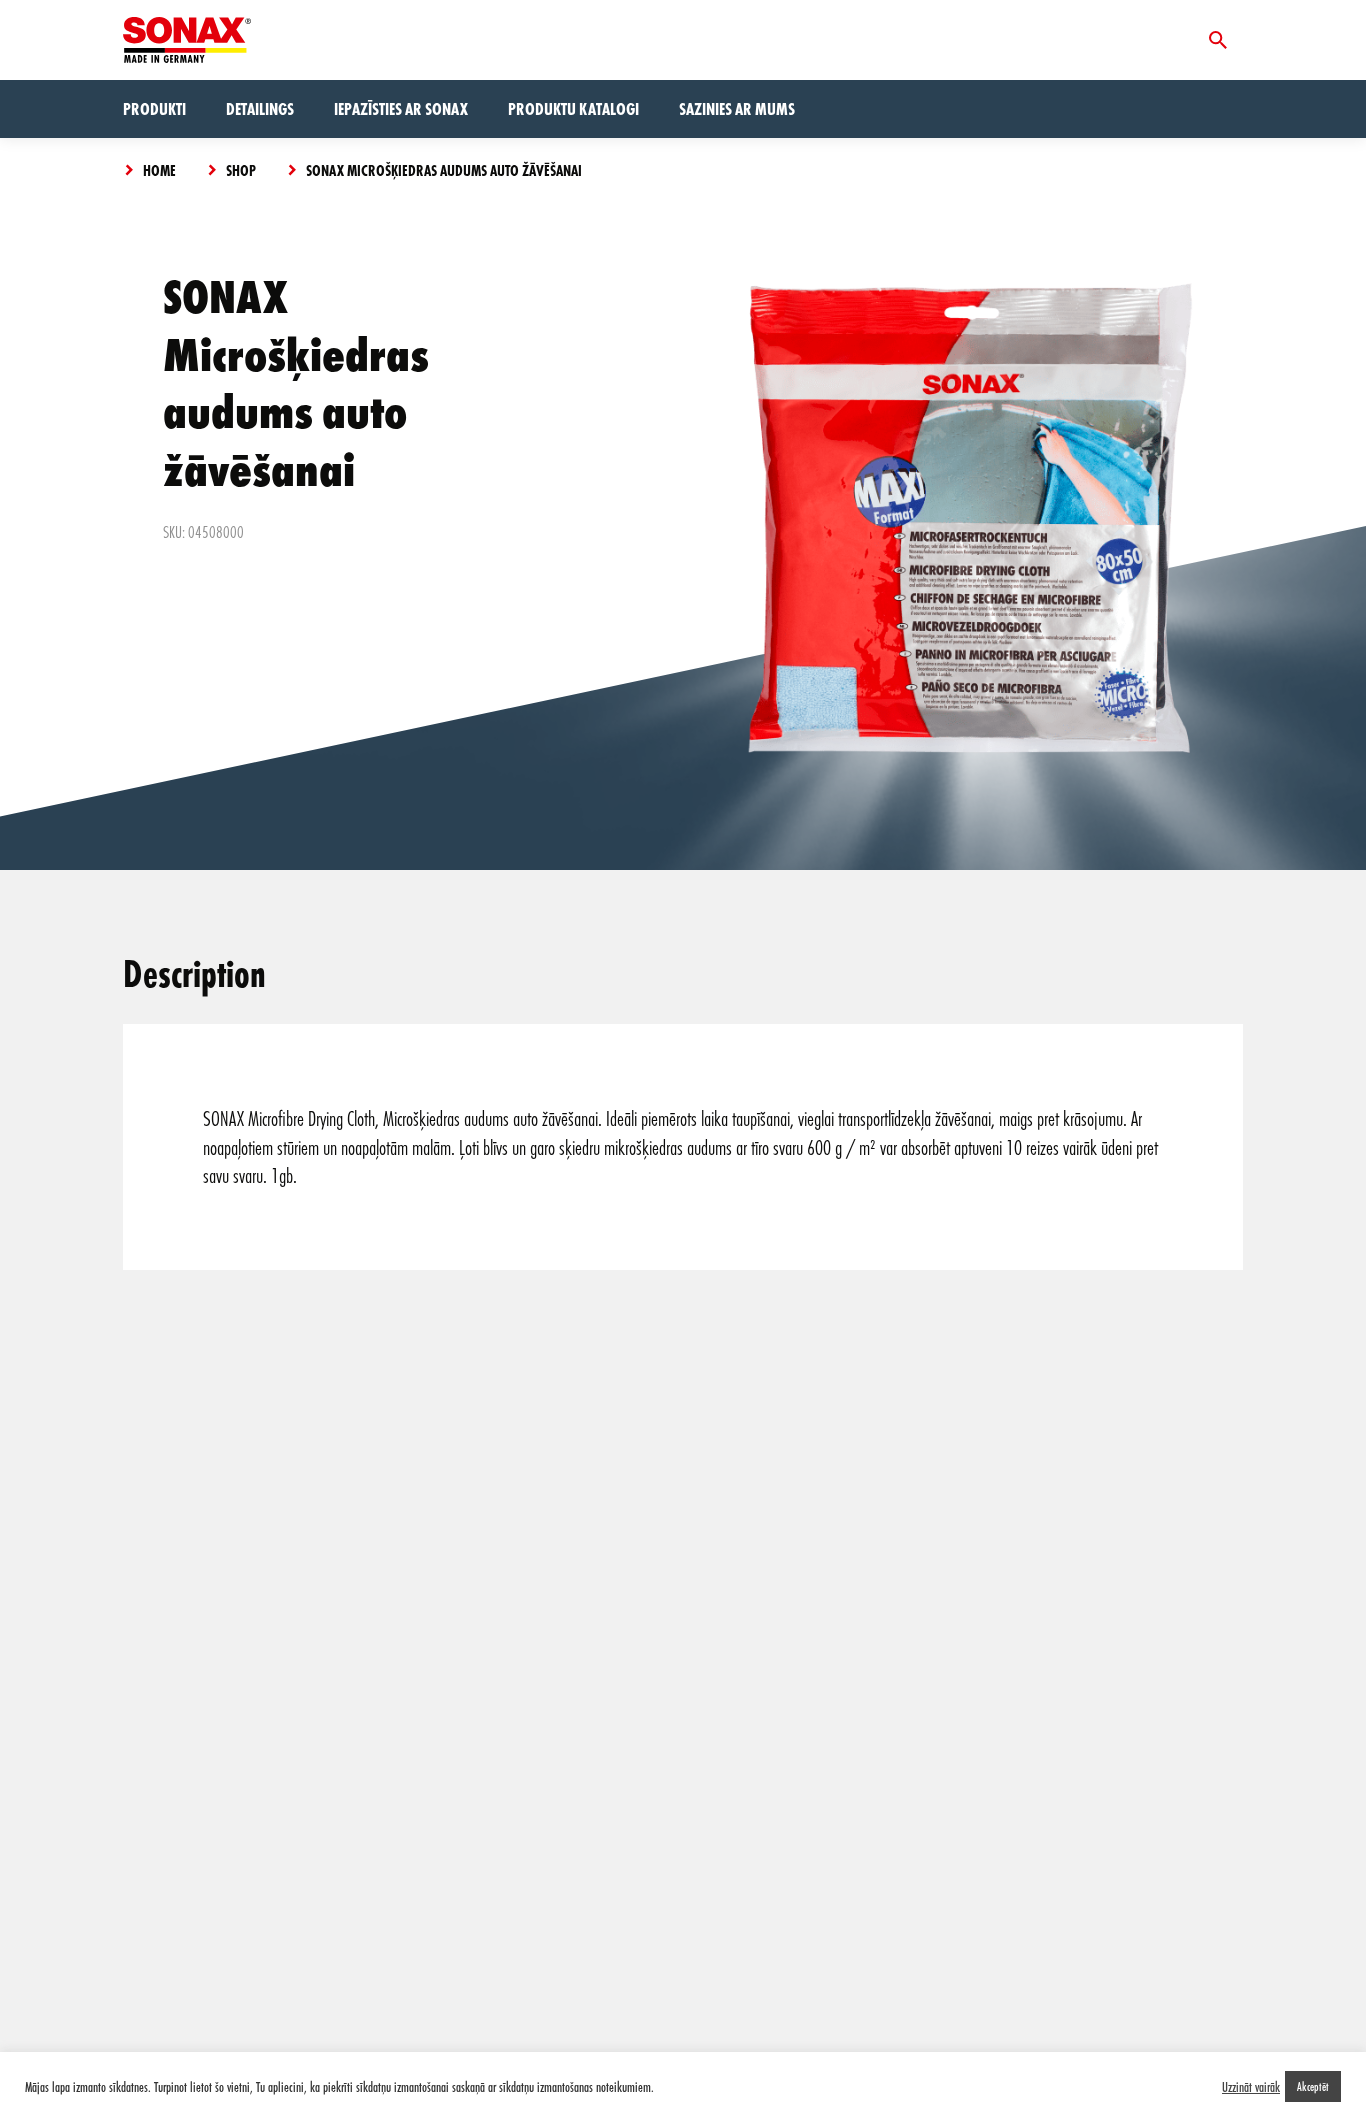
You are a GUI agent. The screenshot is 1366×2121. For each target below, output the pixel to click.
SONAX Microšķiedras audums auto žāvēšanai (444, 170)
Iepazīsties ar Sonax (401, 108)
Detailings (260, 108)
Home (159, 170)
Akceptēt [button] (1313, 2086)
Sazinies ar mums (737, 108)
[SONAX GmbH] (187, 40)
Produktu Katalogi (573, 108)
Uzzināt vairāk (1251, 2087)
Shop (241, 170)
